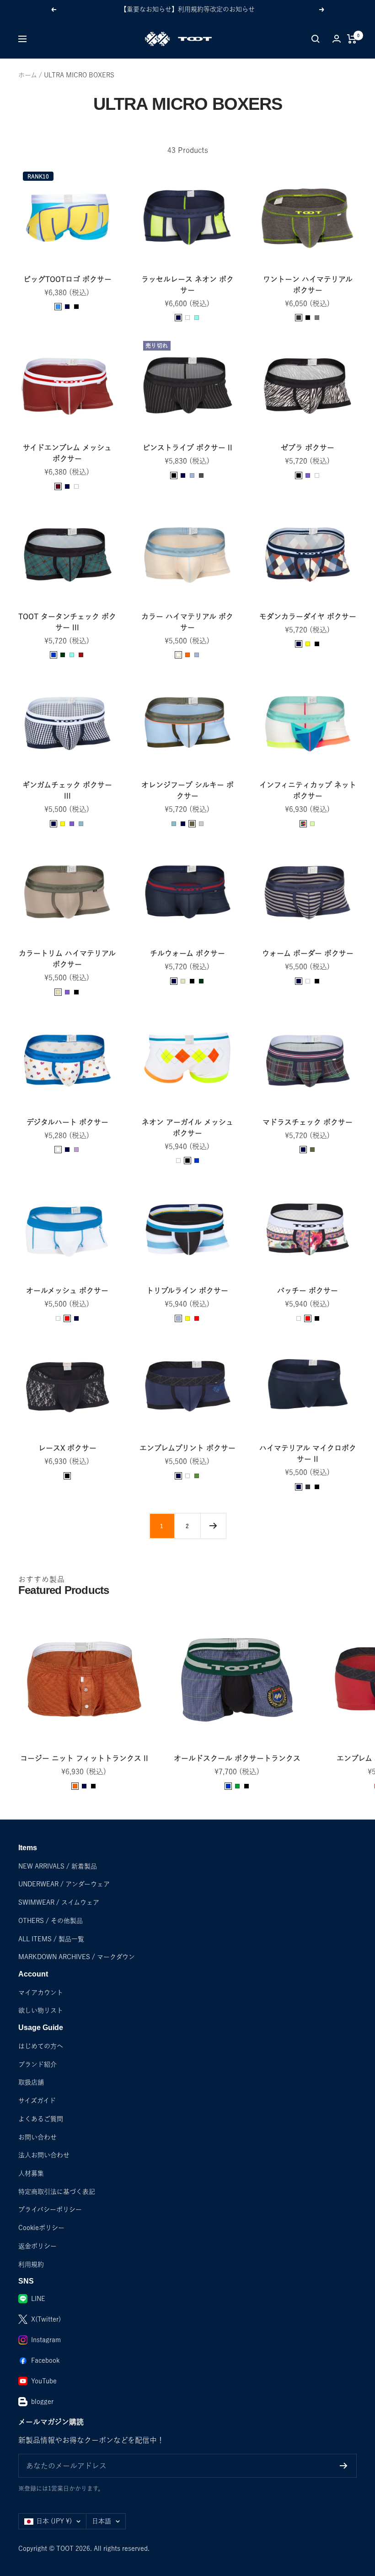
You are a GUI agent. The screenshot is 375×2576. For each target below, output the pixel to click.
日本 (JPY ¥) (54, 2521)
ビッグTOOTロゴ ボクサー (67, 279)
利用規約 (31, 2264)
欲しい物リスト (41, 2010)
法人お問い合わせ (44, 2155)
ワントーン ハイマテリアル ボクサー (308, 285)
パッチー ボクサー (308, 1291)
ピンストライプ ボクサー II (187, 448)
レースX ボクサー (67, 1448)
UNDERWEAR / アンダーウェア (64, 1884)
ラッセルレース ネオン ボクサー (187, 285)
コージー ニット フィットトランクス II (84, 1758)
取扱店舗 (31, 2082)
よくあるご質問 (41, 2119)
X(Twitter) (46, 2319)
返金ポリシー (37, 2246)
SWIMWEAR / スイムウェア (59, 1902)
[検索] (316, 39)
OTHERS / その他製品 (51, 1921)
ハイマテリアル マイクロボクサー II (308, 1453)
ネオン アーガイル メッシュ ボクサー (187, 1128)
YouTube (44, 2381)
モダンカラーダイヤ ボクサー (308, 616)
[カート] (352, 39)
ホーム (28, 75)
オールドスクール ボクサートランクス (237, 1758)
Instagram (46, 2340)
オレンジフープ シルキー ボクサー (187, 790)
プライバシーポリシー (50, 2209)
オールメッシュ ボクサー (67, 1291)
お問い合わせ (37, 2137)
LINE (38, 2299)
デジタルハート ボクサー (67, 1122)
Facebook (45, 2360)
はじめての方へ (41, 2046)
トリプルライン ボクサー (187, 1291)
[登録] (344, 2466)
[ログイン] (337, 39)
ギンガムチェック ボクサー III (67, 790)
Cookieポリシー (41, 2228)
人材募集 (31, 2173)
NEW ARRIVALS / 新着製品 (58, 1866)
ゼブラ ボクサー (308, 448)
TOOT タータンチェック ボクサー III (67, 622)
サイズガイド (37, 2101)
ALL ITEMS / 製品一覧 (51, 1939)
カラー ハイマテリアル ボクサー (187, 622)
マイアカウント (41, 1993)
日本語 (102, 2521)
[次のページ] (213, 1526)
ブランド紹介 (37, 2064)
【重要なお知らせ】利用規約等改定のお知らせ (187, 9)
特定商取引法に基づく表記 (57, 2192)
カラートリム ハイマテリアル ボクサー (67, 959)
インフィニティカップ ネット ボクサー (308, 790)
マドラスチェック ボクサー (308, 1122)
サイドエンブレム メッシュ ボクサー (67, 453)
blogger (42, 2402)
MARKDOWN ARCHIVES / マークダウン (77, 1957)
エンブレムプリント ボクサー (187, 1448)
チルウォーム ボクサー (187, 953)
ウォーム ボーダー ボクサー (308, 953)
